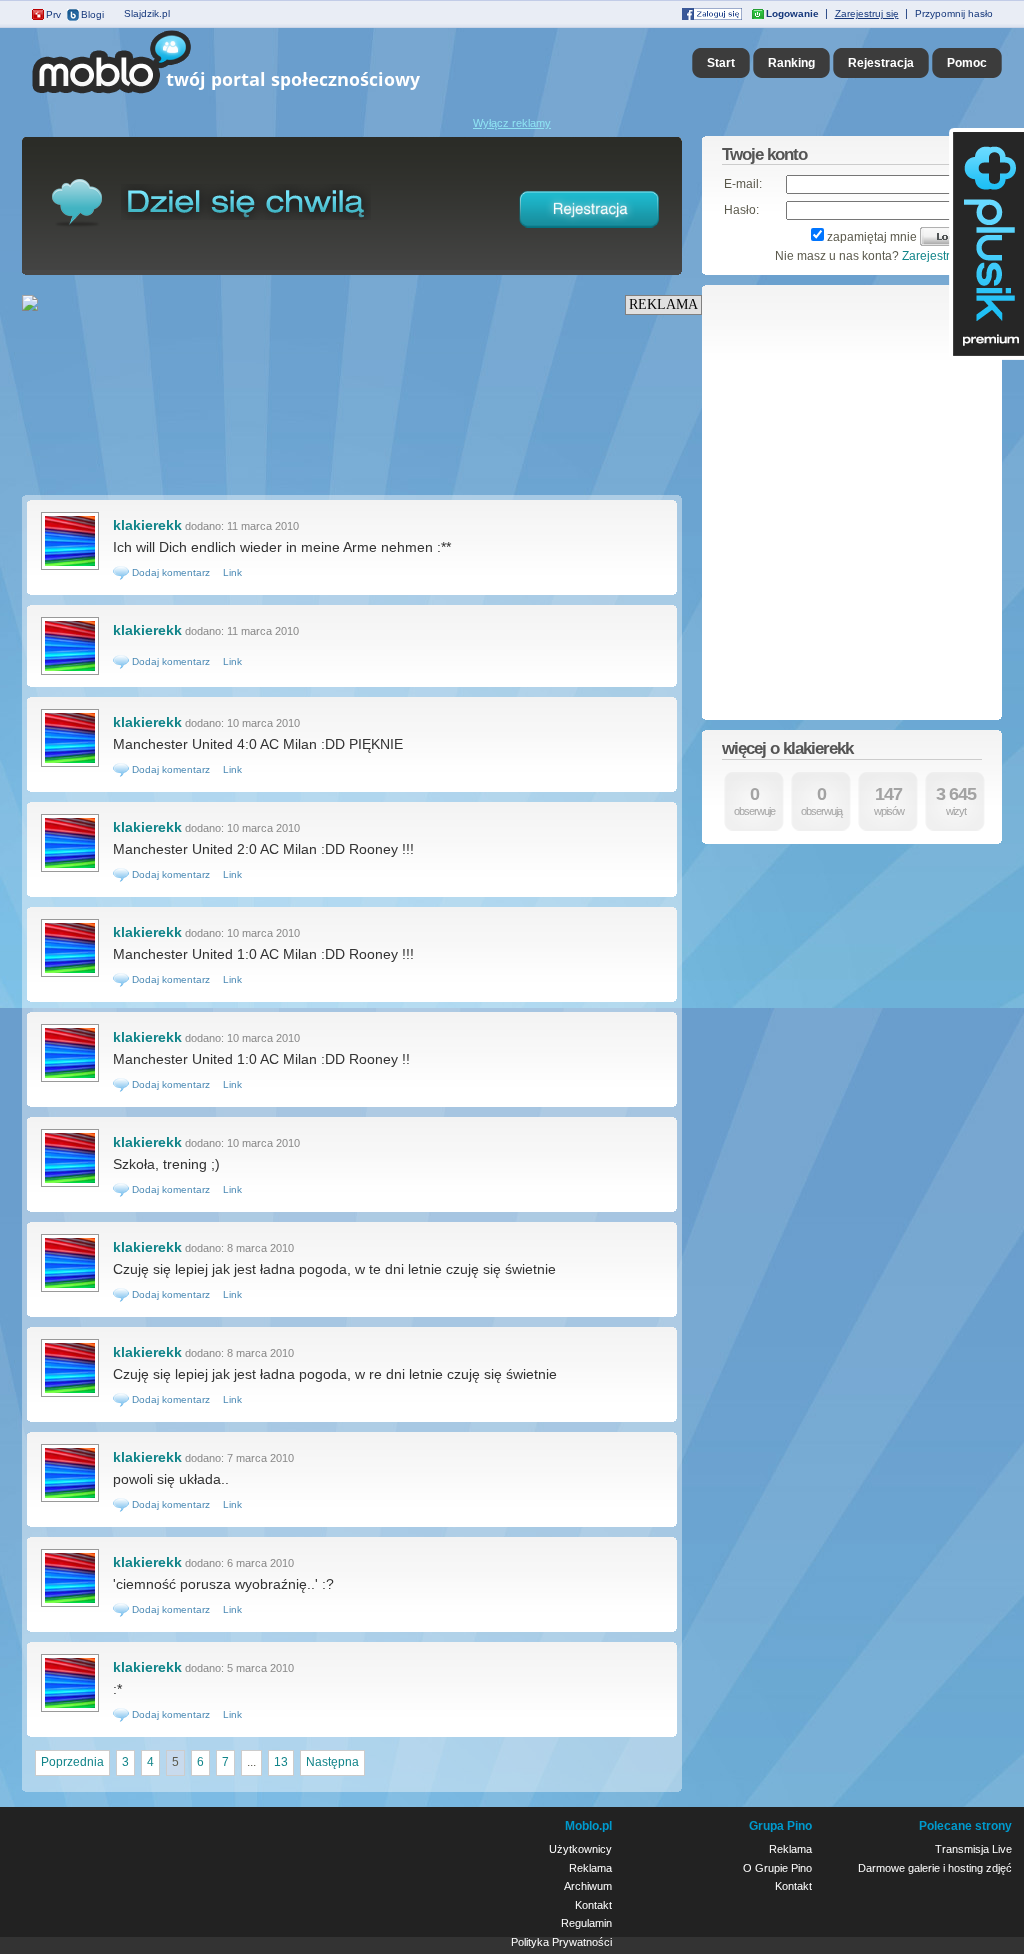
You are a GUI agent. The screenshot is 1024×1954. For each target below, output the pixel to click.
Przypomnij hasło (954, 13)
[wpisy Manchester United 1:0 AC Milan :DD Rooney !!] (70, 1080)
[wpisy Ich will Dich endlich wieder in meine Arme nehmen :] (70, 568)
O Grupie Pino (777, 1868)
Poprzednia (72, 1762)
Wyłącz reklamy (512, 123)
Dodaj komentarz (169, 572)
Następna (332, 1762)
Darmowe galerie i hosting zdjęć (935, 1868)
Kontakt (593, 1905)
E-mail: (743, 184)
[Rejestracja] (590, 232)
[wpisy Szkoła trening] (70, 1185)
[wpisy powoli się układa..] (70, 1500)
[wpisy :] (70, 1710)
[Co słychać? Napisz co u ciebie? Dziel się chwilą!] (254, 94)
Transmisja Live (973, 1849)
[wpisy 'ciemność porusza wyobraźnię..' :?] (70, 1605)
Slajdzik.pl (147, 13)
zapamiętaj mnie (872, 237)
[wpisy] (70, 673)
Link (232, 572)
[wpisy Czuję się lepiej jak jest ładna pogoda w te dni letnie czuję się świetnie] (70, 1290)
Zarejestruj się (867, 13)
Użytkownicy (580, 1849)
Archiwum (588, 1886)
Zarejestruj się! (942, 256)
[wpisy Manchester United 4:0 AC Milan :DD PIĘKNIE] (70, 765)
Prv (53, 14)
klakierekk (147, 525)
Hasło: (741, 210)
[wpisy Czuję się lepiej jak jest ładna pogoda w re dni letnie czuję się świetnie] (70, 1395)
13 (281, 1762)
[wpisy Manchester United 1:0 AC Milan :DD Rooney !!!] (70, 975)
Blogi (92, 14)
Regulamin (586, 1923)
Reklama (590, 1868)
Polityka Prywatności (561, 1942)
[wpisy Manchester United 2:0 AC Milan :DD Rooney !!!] (70, 870)
